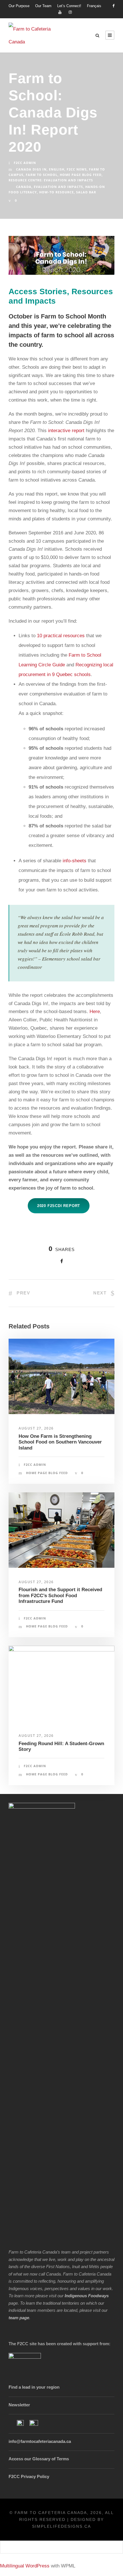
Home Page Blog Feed (81, 175)
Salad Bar (86, 192)
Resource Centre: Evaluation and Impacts (51, 180)
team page (19, 2318)
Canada (24, 187)
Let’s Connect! (69, 6)
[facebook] (113, 6)
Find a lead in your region (34, 2387)
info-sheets (75, 861)
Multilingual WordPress (25, 2566)
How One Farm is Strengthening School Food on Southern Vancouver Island (60, 1442)
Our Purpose (19, 6)
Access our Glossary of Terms (39, 2459)
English (57, 169)
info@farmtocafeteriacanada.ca (40, 2441)
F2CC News (77, 169)
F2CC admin (25, 163)
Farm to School (42, 175)
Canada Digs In (31, 169)
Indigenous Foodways (87, 2296)
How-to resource (56, 192)
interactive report (66, 431)
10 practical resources (61, 636)
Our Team (43, 6)
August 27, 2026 (36, 1428)
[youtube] (60, 12)
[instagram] (70, 12)
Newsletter (19, 2405)
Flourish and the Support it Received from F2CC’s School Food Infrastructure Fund (60, 1595)
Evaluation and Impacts (58, 187)
